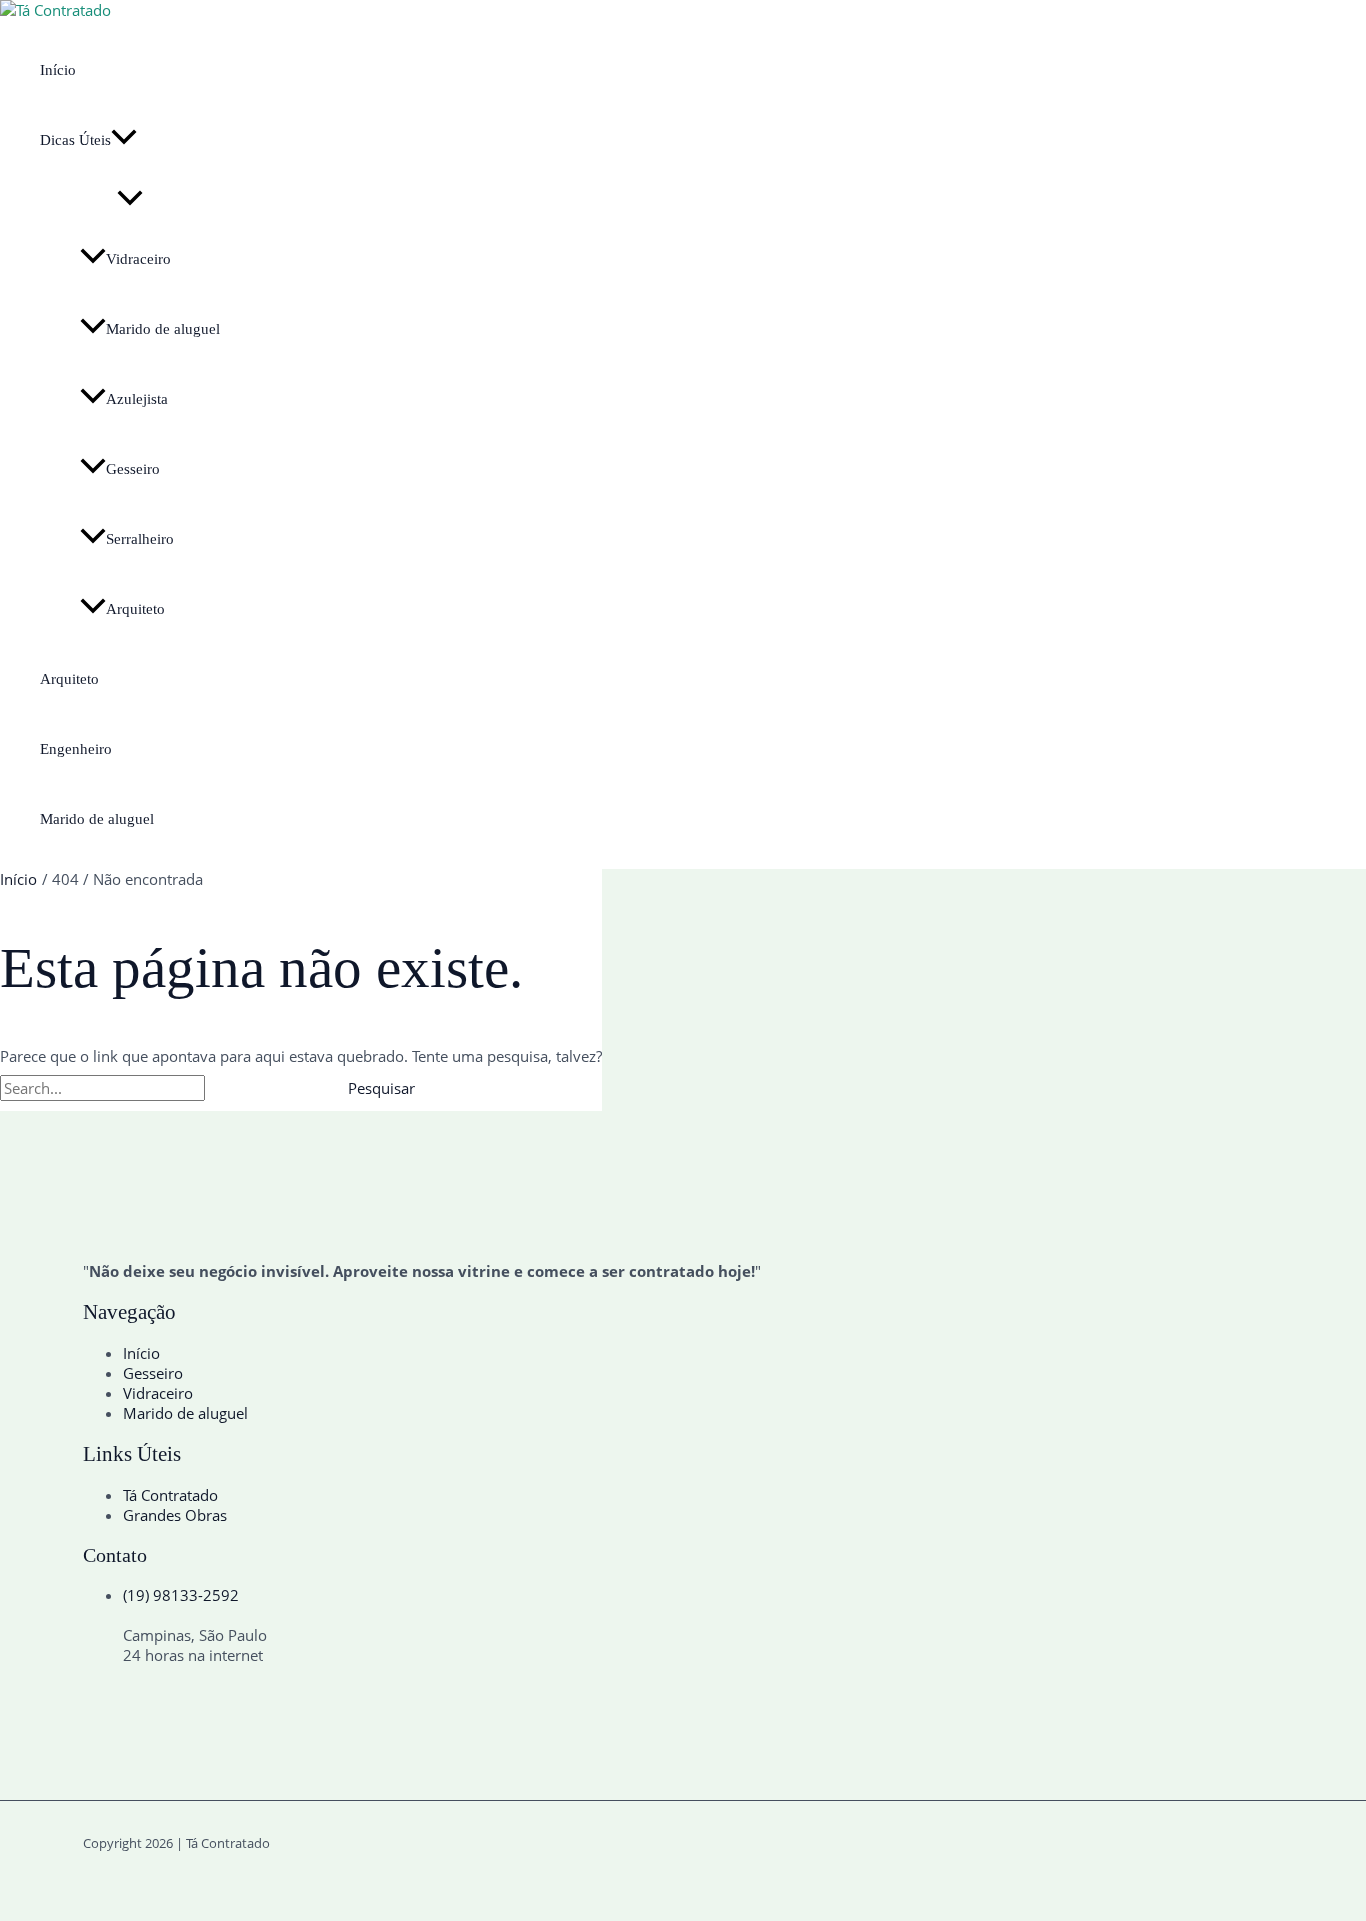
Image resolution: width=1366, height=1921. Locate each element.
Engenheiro (76, 749)
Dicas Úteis (75, 140)
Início (58, 70)
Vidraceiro (138, 259)
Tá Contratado (170, 1495)
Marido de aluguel (163, 329)
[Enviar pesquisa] (254, 1088)
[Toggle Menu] (130, 199)
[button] (124, 140)
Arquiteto (135, 609)
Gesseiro (133, 469)
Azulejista (137, 399)
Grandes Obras (175, 1515)
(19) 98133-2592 (181, 1595)
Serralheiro (140, 539)
